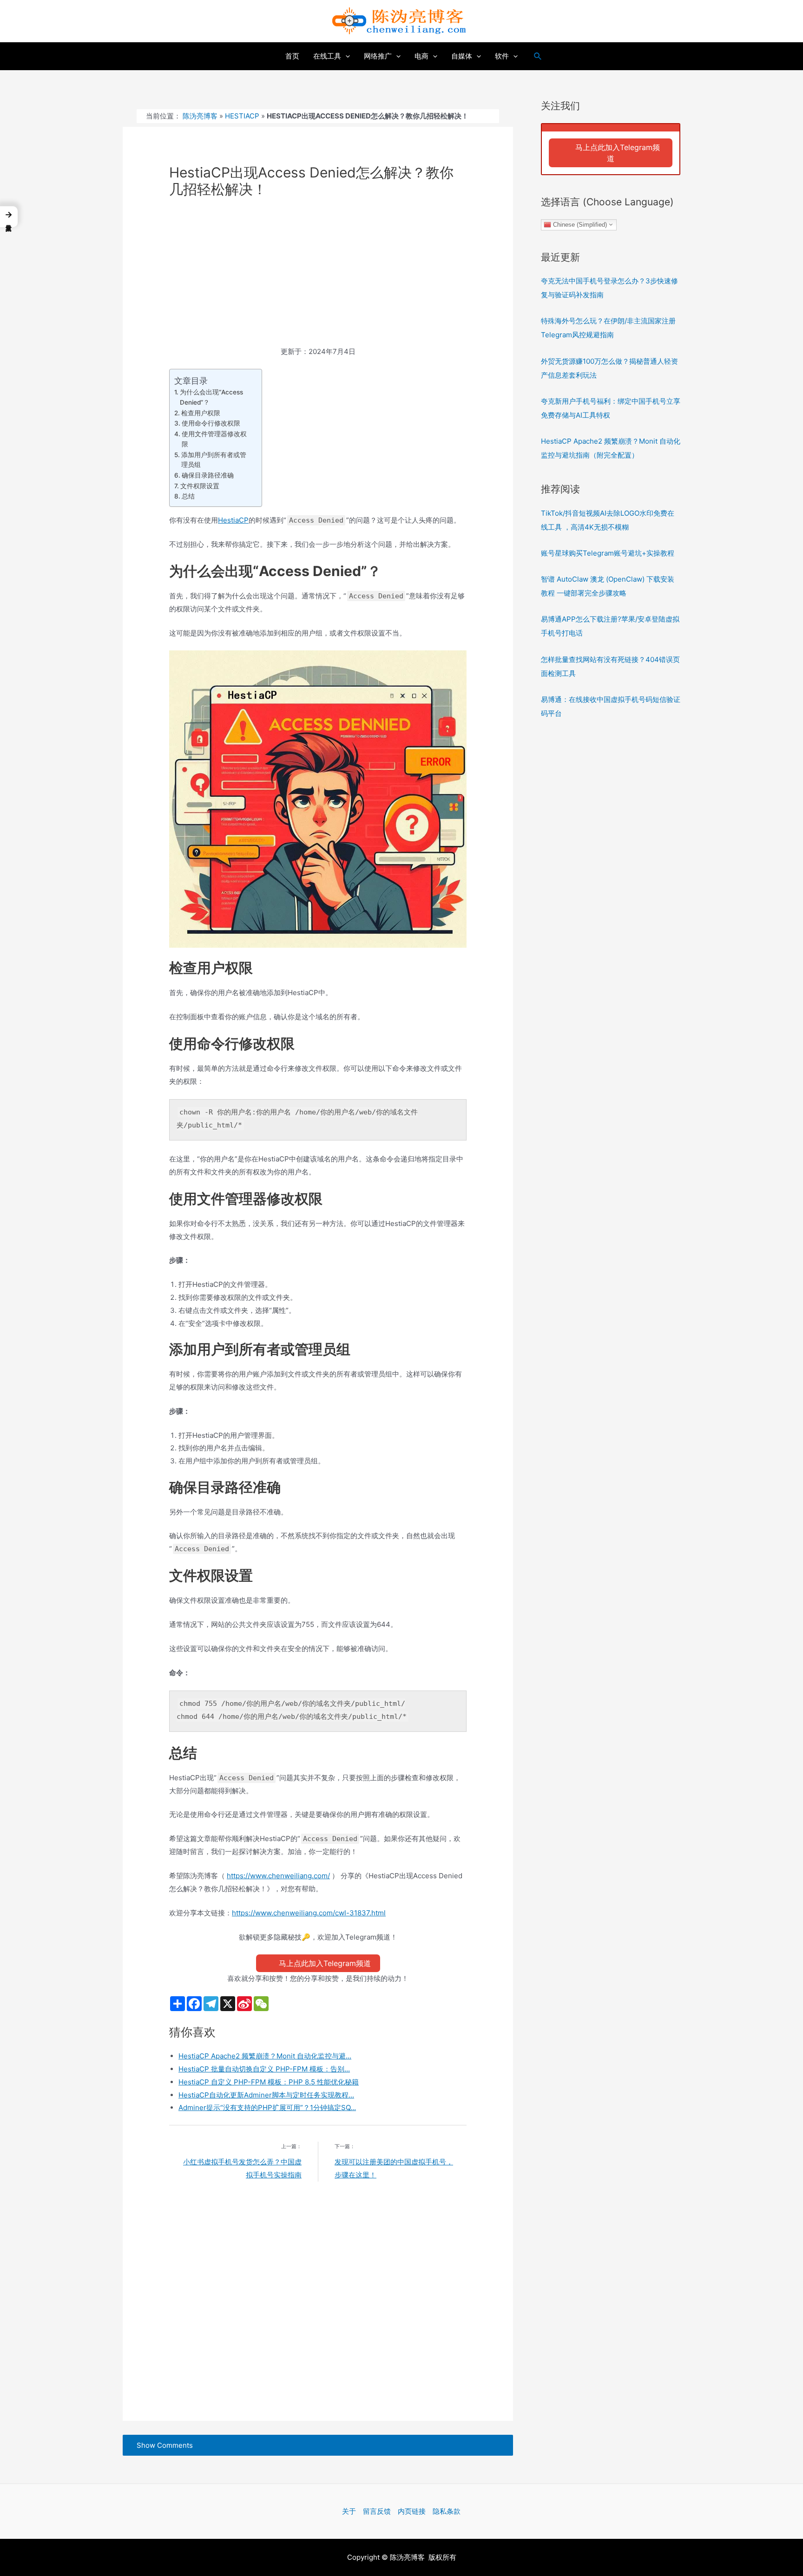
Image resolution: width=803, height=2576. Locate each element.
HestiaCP (242, 116)
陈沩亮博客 (200, 116)
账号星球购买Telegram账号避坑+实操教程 (608, 553)
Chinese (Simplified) (579, 224)
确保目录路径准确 (208, 475)
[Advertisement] (318, 276)
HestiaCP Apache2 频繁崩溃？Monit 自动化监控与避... (265, 2056)
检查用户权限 (201, 413)
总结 (188, 496)
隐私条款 (447, 2511)
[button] (9, 217)
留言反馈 (377, 2511)
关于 (349, 2511)
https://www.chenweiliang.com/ (278, 1876)
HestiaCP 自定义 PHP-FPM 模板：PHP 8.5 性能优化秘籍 (269, 2082)
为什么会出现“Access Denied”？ (211, 397)
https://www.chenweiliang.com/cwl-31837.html (309, 1913)
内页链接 (412, 2511)
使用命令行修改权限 (211, 423)
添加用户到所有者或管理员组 (214, 460)
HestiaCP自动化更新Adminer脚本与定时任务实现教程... (266, 2095)
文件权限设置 (200, 486)
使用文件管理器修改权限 (214, 439)
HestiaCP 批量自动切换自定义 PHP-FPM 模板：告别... (264, 2069)
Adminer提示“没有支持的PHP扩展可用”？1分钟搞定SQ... (267, 2107)
